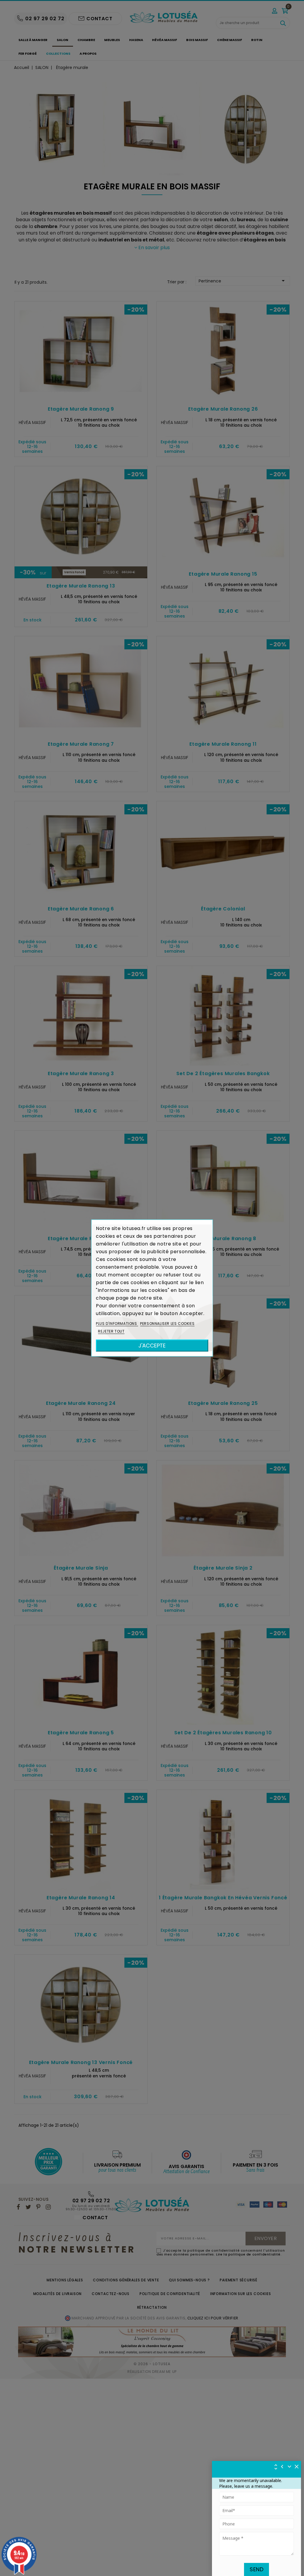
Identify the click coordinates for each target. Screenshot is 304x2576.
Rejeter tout (111, 1331)
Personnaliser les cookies (167, 1324)
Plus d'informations (117, 1324)
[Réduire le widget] (289, 2467)
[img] (297, 2467)
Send (256, 2569)
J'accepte (152, 1346)
